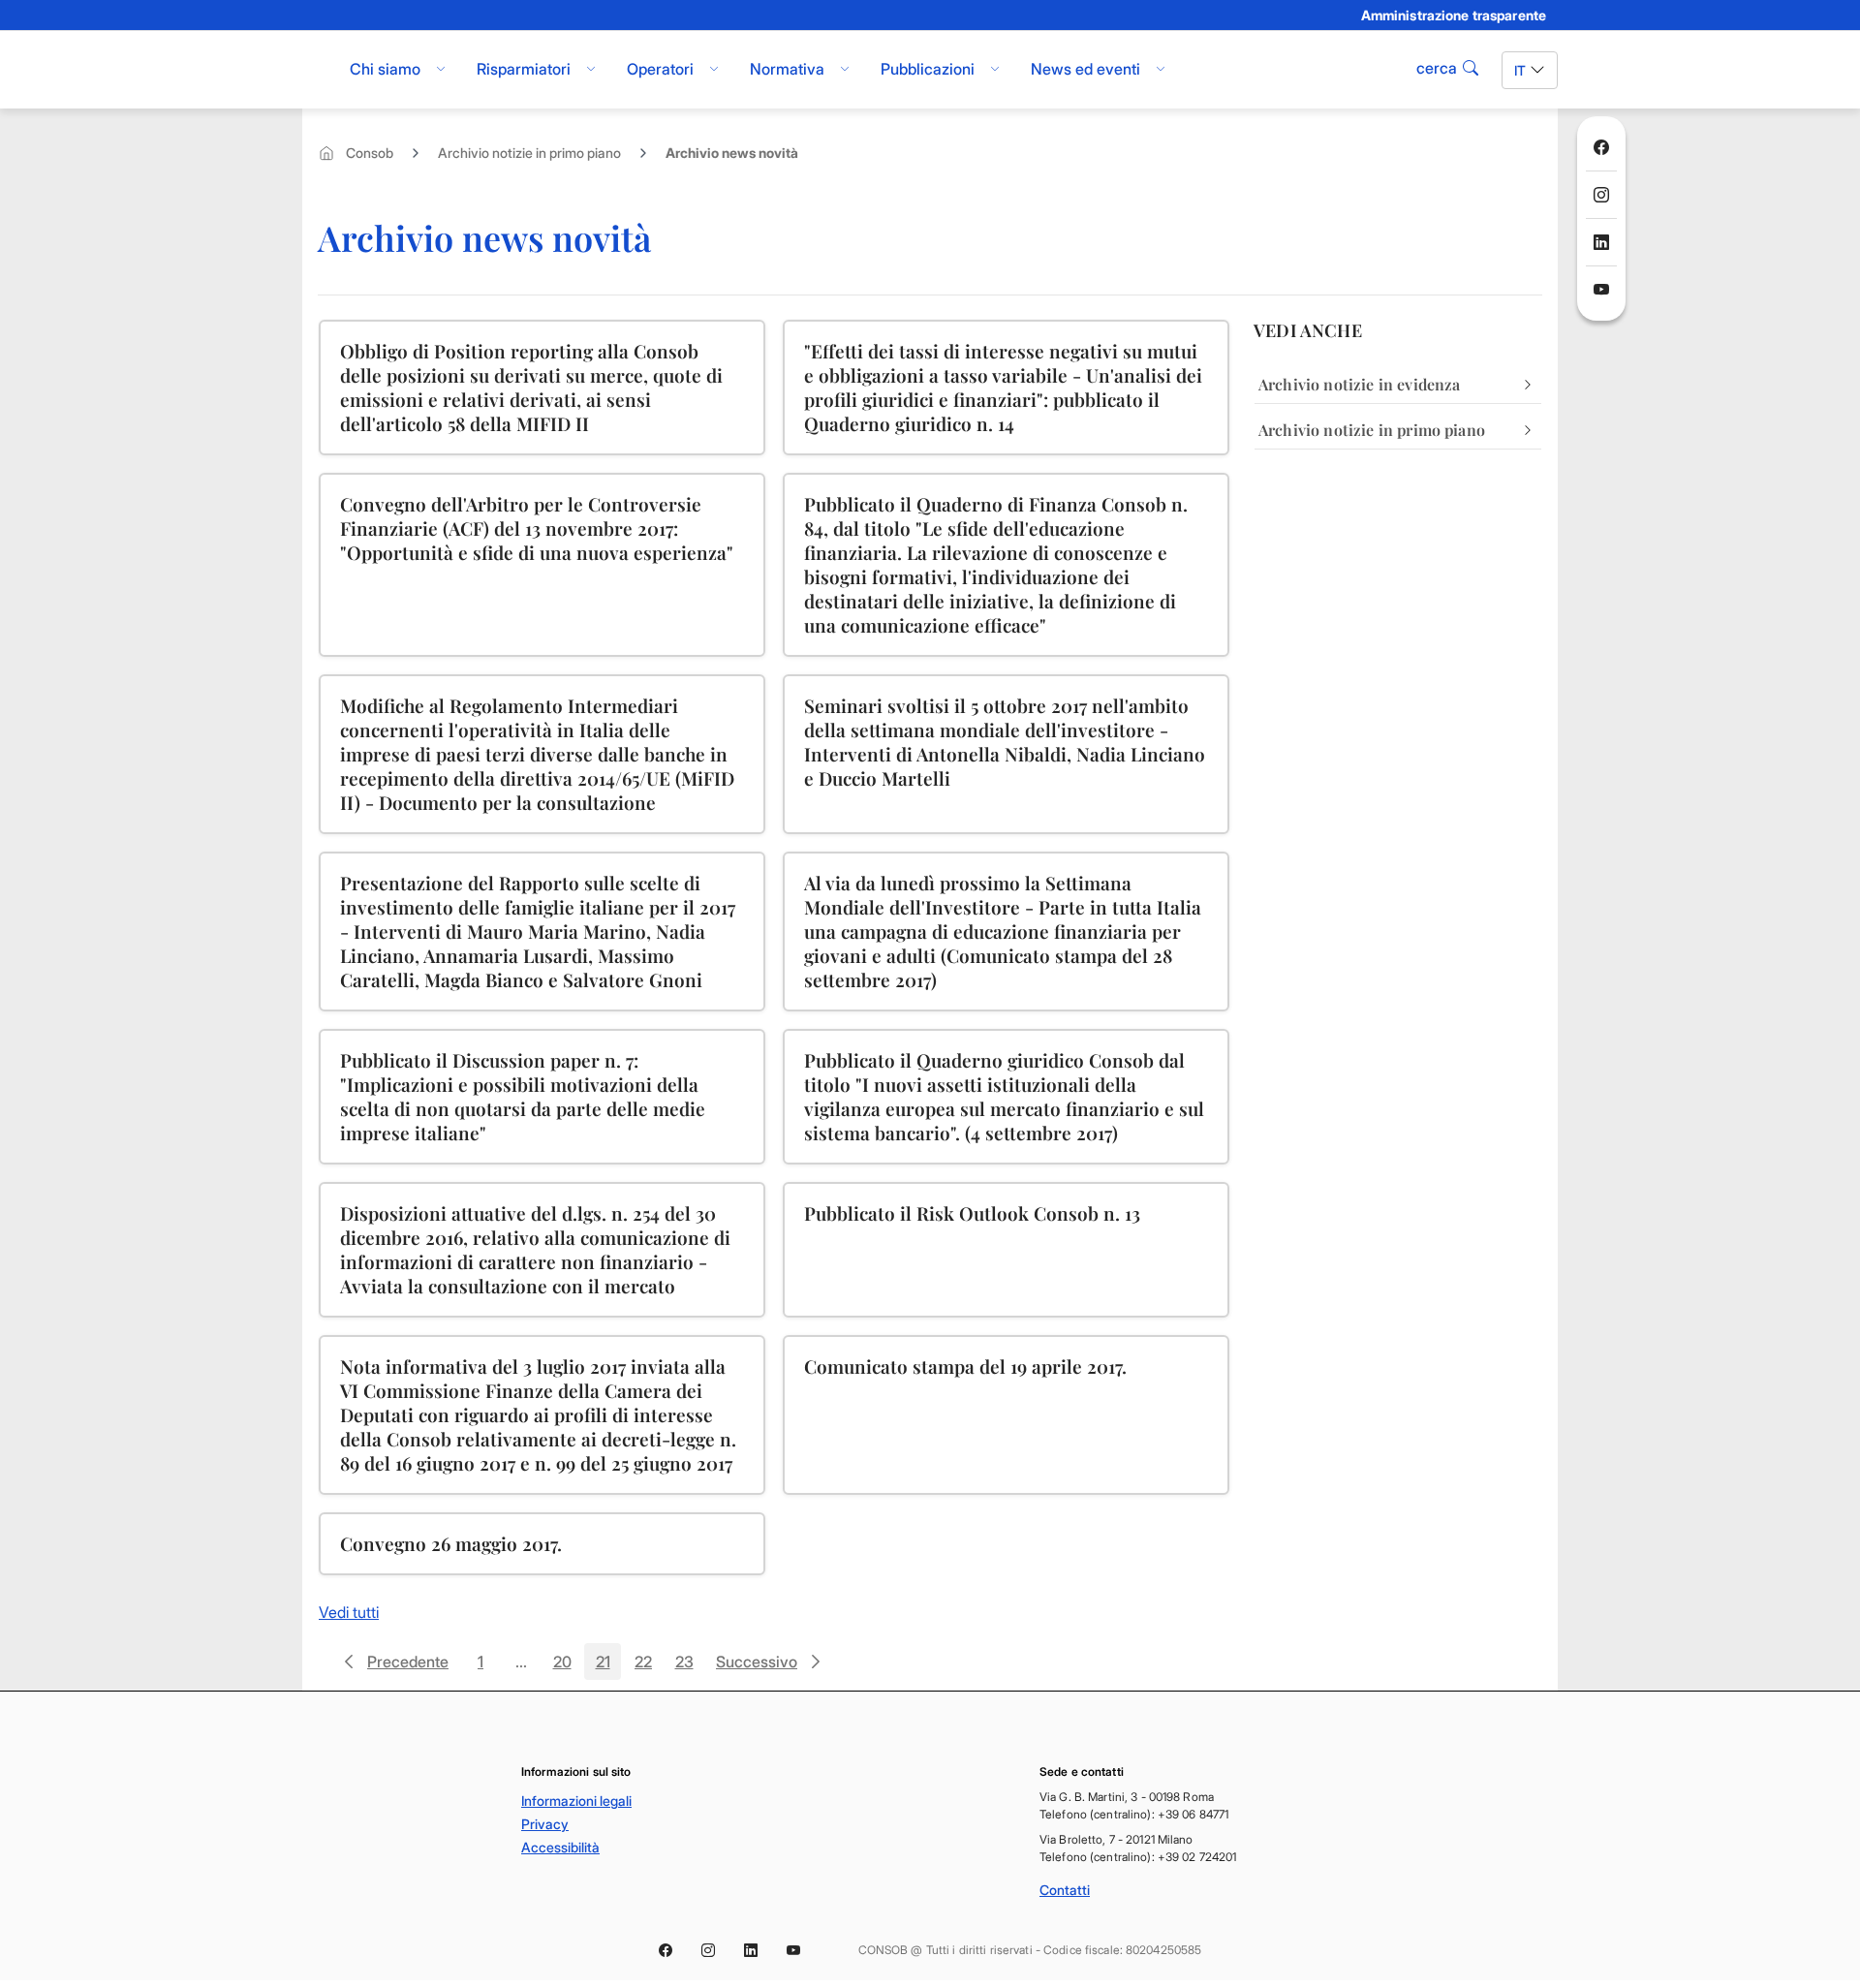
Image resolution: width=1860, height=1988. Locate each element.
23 (689, 1666)
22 (648, 1666)
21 (608, 1666)
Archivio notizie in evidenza (1359, 384)
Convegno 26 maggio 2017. (451, 1544)
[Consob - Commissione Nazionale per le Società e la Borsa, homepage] (312, 70)
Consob (370, 153)
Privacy (545, 1824)
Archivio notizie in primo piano (529, 153)
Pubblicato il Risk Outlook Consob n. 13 (972, 1213)
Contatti (1065, 1890)
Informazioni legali (576, 1801)
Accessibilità (560, 1847)
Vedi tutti (349, 1612)
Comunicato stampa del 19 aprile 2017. (965, 1367)
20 (567, 1666)
